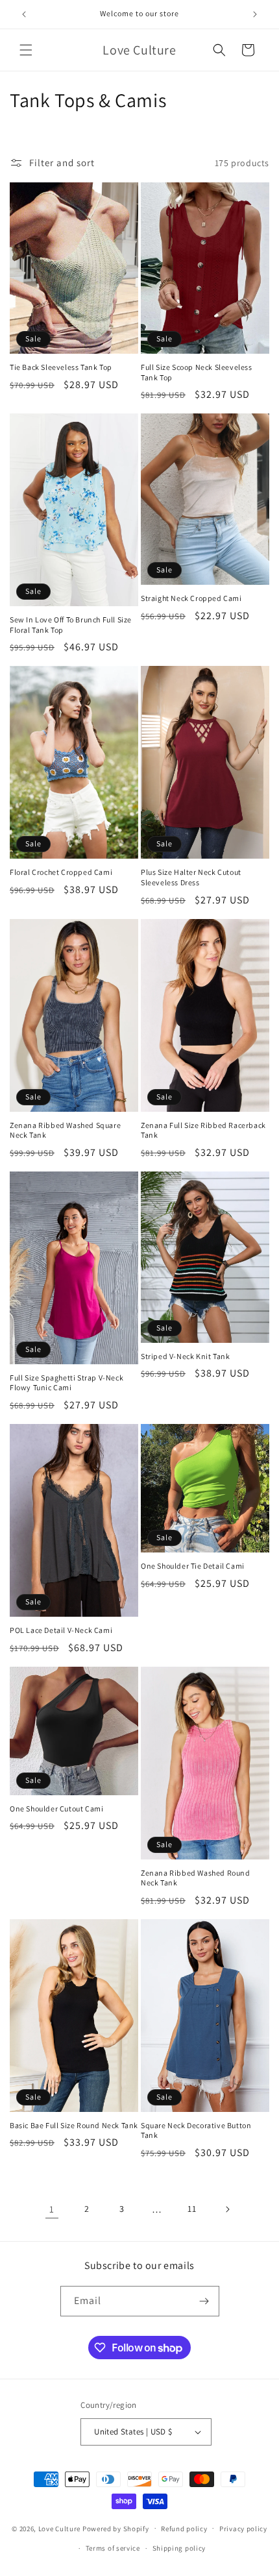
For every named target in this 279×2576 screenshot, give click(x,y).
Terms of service (113, 2548)
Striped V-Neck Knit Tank (185, 1356)
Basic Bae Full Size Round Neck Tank (74, 2125)
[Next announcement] (255, 14)
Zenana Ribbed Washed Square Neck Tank (65, 1130)
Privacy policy (243, 2529)
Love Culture (59, 2528)
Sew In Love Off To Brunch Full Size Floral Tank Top (71, 625)
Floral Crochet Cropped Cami (61, 872)
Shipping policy (179, 2548)
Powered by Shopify (116, 2528)
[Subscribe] (204, 2301)
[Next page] (227, 2209)
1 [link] (52, 2209)
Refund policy (184, 2529)
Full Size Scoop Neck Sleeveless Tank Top (197, 372)
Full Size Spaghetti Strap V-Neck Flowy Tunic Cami (67, 1383)
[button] (26, 50)
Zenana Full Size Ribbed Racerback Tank (203, 1130)
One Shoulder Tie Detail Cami (193, 1566)
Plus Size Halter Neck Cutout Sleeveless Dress (191, 877)
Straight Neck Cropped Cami (191, 598)
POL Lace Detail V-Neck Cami (61, 1630)
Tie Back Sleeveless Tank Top (61, 367)
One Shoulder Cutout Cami (56, 1809)
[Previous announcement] (24, 14)
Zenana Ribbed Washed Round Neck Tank (196, 1878)
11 (192, 2209)
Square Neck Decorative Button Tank (196, 2130)
